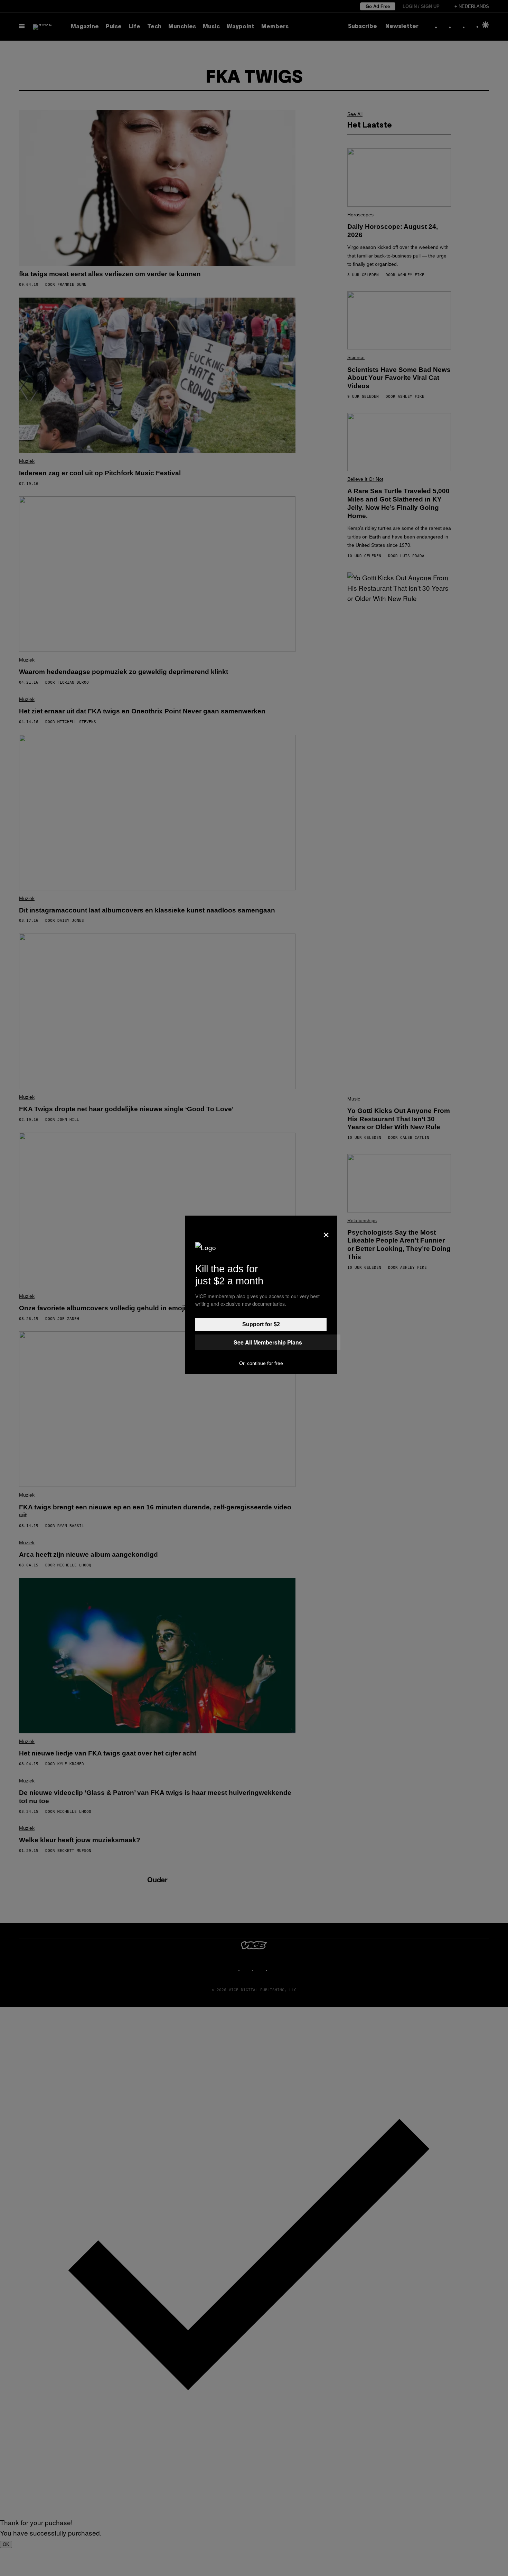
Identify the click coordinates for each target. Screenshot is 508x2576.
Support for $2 (261, 1324)
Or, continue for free (261, 1363)
